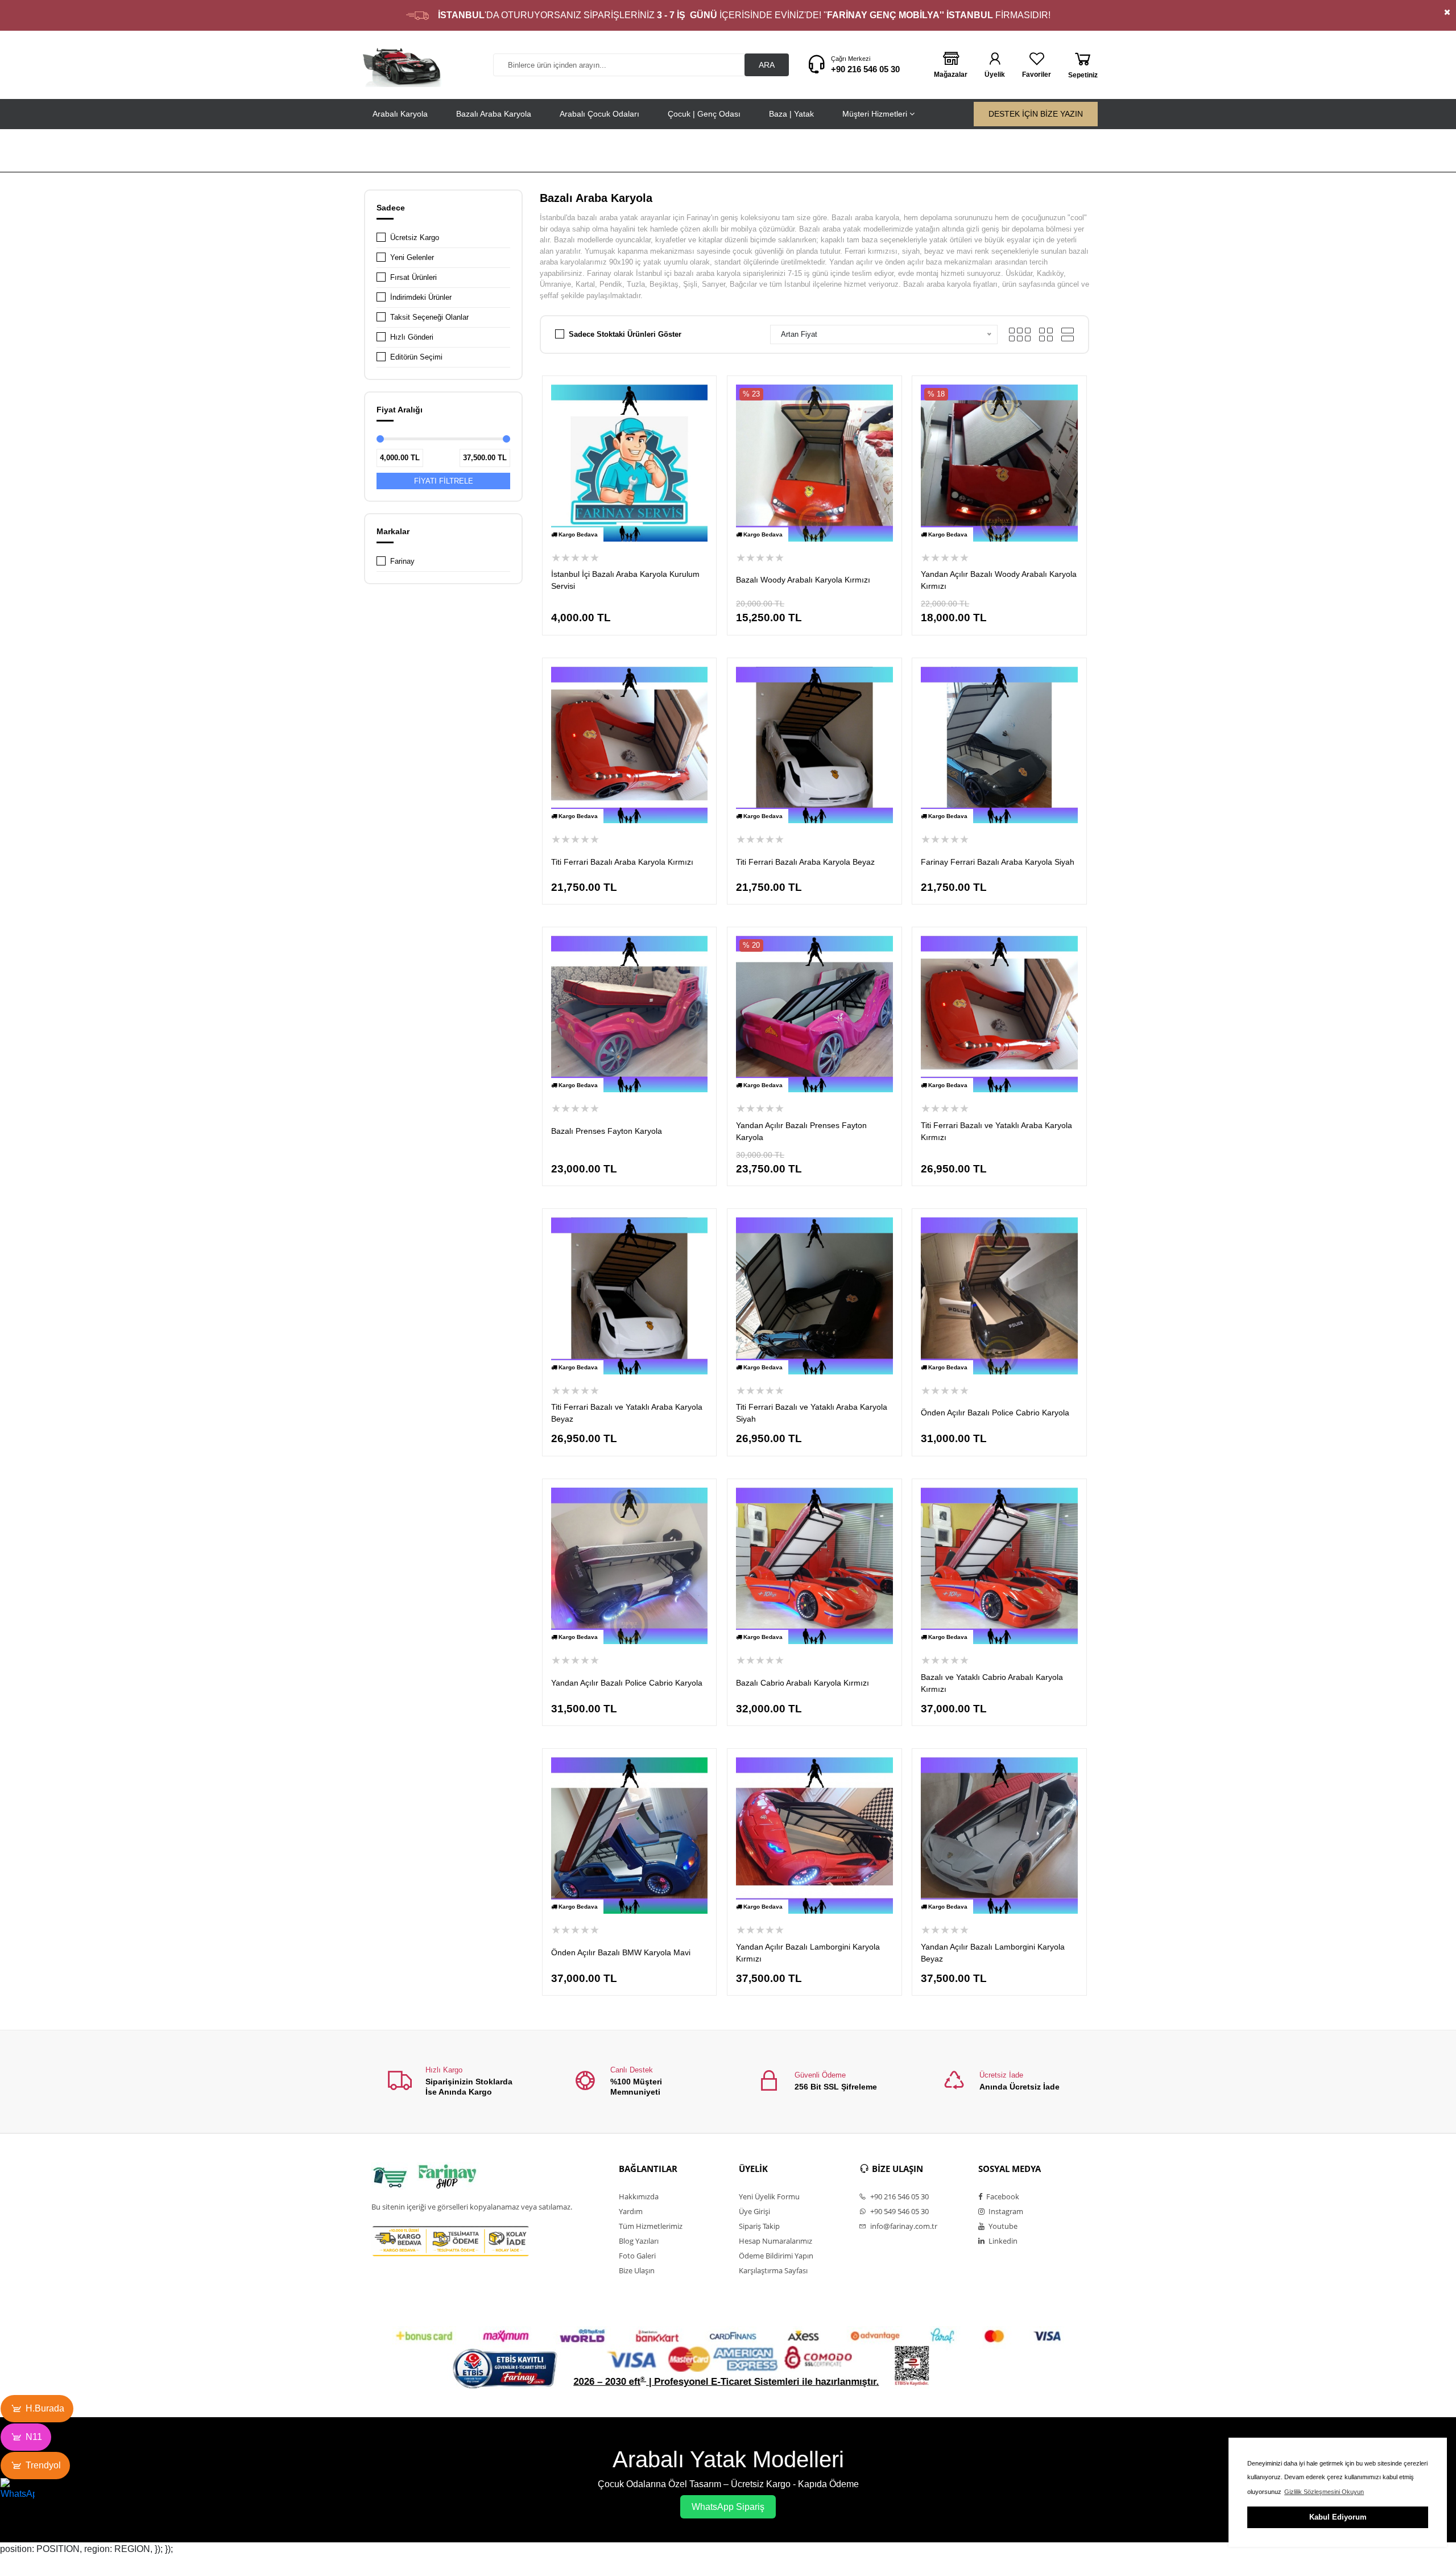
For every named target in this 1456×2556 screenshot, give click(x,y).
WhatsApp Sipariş (728, 2507)
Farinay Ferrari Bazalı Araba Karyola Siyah (998, 862)
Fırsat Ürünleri (413, 277)
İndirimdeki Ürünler (421, 297)
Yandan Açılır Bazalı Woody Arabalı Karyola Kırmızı (999, 580)
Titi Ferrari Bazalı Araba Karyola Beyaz (805, 862)
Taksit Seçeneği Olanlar (429, 317)
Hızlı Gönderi (412, 337)
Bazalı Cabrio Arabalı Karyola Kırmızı (803, 1683)
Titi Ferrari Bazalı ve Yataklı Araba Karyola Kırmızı (996, 1131)
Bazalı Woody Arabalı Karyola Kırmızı (803, 580)
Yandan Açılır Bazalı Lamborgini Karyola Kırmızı (808, 1953)
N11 (34, 2437)
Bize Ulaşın (637, 2270)
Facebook (1002, 2196)
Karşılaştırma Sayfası (773, 2270)
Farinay (402, 561)
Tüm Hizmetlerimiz (651, 2226)
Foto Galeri (637, 2256)
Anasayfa (990, 152)
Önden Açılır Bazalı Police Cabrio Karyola (995, 1413)
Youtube (1002, 2226)
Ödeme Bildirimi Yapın (776, 2256)
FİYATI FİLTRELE (444, 481)
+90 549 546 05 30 (899, 2211)
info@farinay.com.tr (903, 2226)
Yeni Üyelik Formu (769, 2196)
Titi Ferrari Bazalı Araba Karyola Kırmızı (622, 862)
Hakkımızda (639, 2196)
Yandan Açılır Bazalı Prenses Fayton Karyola (801, 1131)
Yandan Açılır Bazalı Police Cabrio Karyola (627, 1683)
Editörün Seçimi (416, 357)
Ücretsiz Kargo (415, 238)
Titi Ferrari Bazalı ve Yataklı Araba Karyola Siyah (812, 1413)
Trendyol (43, 2465)
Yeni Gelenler (412, 257)
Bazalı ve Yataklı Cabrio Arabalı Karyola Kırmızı (992, 1683)
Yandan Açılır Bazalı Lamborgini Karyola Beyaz (993, 1953)
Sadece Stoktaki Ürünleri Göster (625, 334)
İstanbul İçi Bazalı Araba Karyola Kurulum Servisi (625, 580)
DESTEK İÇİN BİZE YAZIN (1036, 114)
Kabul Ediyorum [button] (1338, 2517)
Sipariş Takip (759, 2226)
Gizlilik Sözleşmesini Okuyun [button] (1324, 2492)
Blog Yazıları (639, 2241)
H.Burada (45, 2408)
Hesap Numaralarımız (775, 2241)
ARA (767, 65)
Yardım (631, 2211)
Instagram (1005, 2211)
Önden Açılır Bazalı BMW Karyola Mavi (621, 1952)
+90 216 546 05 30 (865, 69)
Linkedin (1002, 2241)
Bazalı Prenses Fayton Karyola (607, 1131)
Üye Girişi (754, 2211)
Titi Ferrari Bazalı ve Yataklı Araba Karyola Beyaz (627, 1413)
